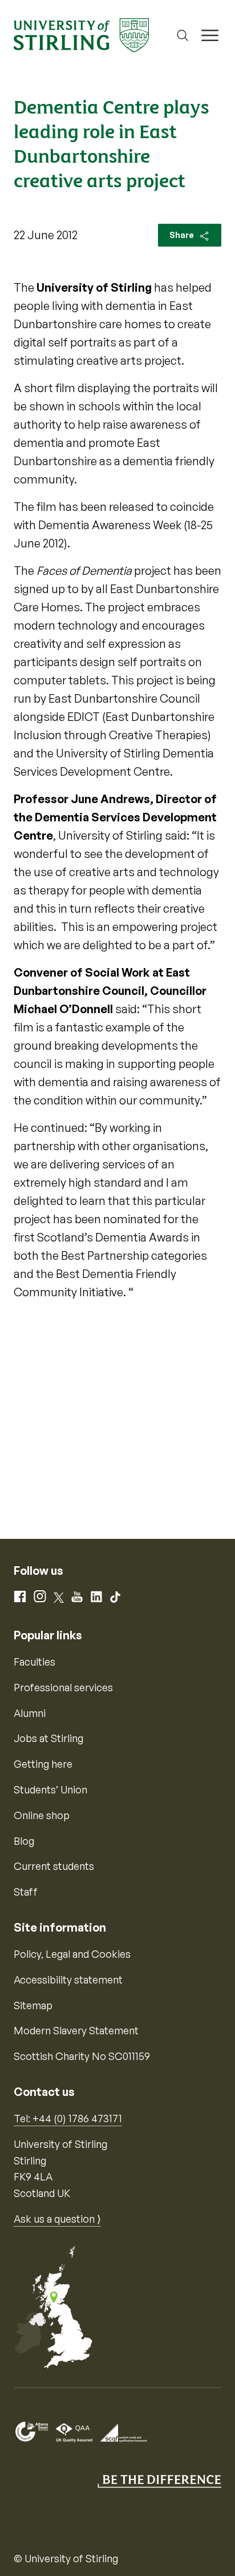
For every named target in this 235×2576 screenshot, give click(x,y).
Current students (54, 1866)
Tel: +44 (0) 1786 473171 (68, 2118)
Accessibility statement (68, 1980)
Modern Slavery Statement (76, 2030)
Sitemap (33, 2005)
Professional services (63, 1687)
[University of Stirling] (81, 34)
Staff (26, 1892)
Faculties (35, 1662)
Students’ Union (50, 1789)
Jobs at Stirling (48, 1738)
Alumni (30, 1713)
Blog (24, 1841)
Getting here (43, 1764)
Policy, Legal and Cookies (72, 1954)
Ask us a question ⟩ (57, 2219)
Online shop (42, 1815)
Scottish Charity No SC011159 (82, 2056)
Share (183, 235)
